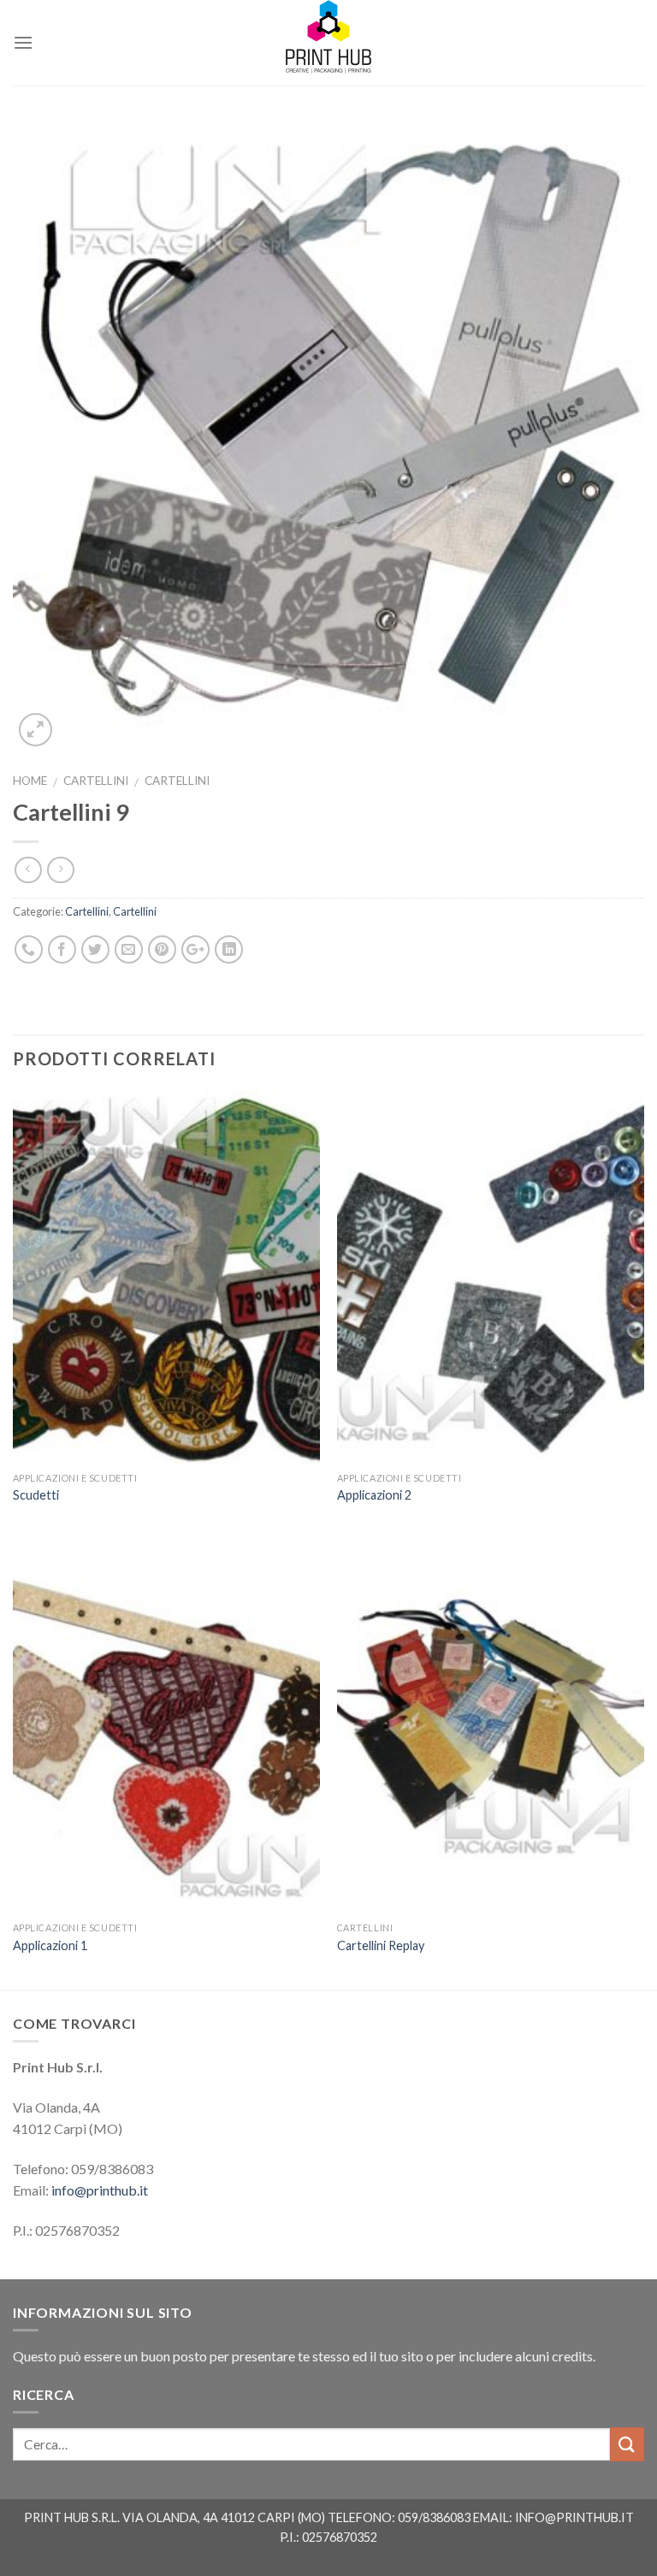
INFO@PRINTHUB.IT (574, 2517)
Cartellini (96, 781)
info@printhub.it (100, 2190)
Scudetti (36, 1495)
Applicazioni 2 (374, 1495)
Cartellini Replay (381, 1945)
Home (30, 781)
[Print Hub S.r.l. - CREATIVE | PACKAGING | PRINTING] (328, 43)
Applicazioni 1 (50, 1945)
